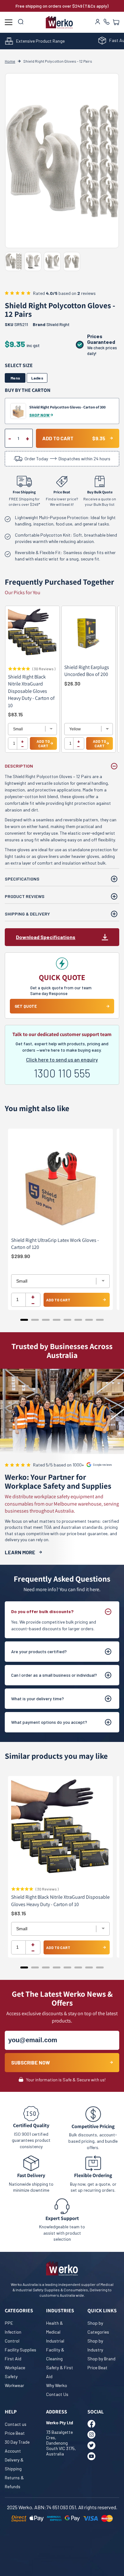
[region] (62, 682)
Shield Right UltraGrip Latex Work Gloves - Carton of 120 (55, 1244)
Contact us (16, 2424)
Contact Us (57, 2394)
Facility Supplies (21, 2350)
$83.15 (15, 714)
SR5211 (16, 324)
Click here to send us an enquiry (62, 1059)
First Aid (13, 2359)
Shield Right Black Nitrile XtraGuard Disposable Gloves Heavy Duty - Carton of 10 (31, 691)
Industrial (55, 2341)
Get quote (26, 1006)
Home (10, 61)
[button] (116, 22)
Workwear (14, 2385)
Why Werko (57, 2385)
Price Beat (97, 2367)
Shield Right (58, 324)
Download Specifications (46, 937)
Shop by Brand (101, 2359)
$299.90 (21, 1256)
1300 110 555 (62, 1073)
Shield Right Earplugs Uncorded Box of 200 (87, 671)
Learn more (20, 1552)
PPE (9, 2323)
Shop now (40, 415)
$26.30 (72, 683)
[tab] (24, 1320)
